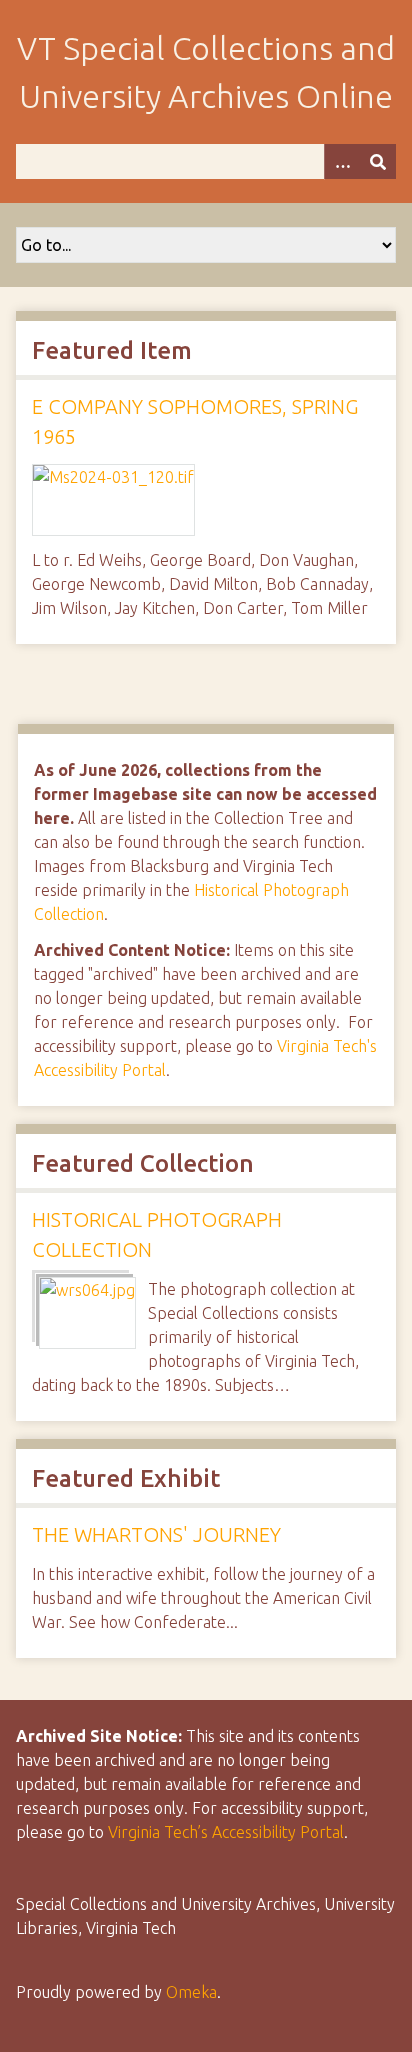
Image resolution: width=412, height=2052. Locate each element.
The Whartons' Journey (156, 1534)
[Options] (342, 161)
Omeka (191, 1992)
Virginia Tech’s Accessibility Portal (226, 1832)
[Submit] (378, 161)
